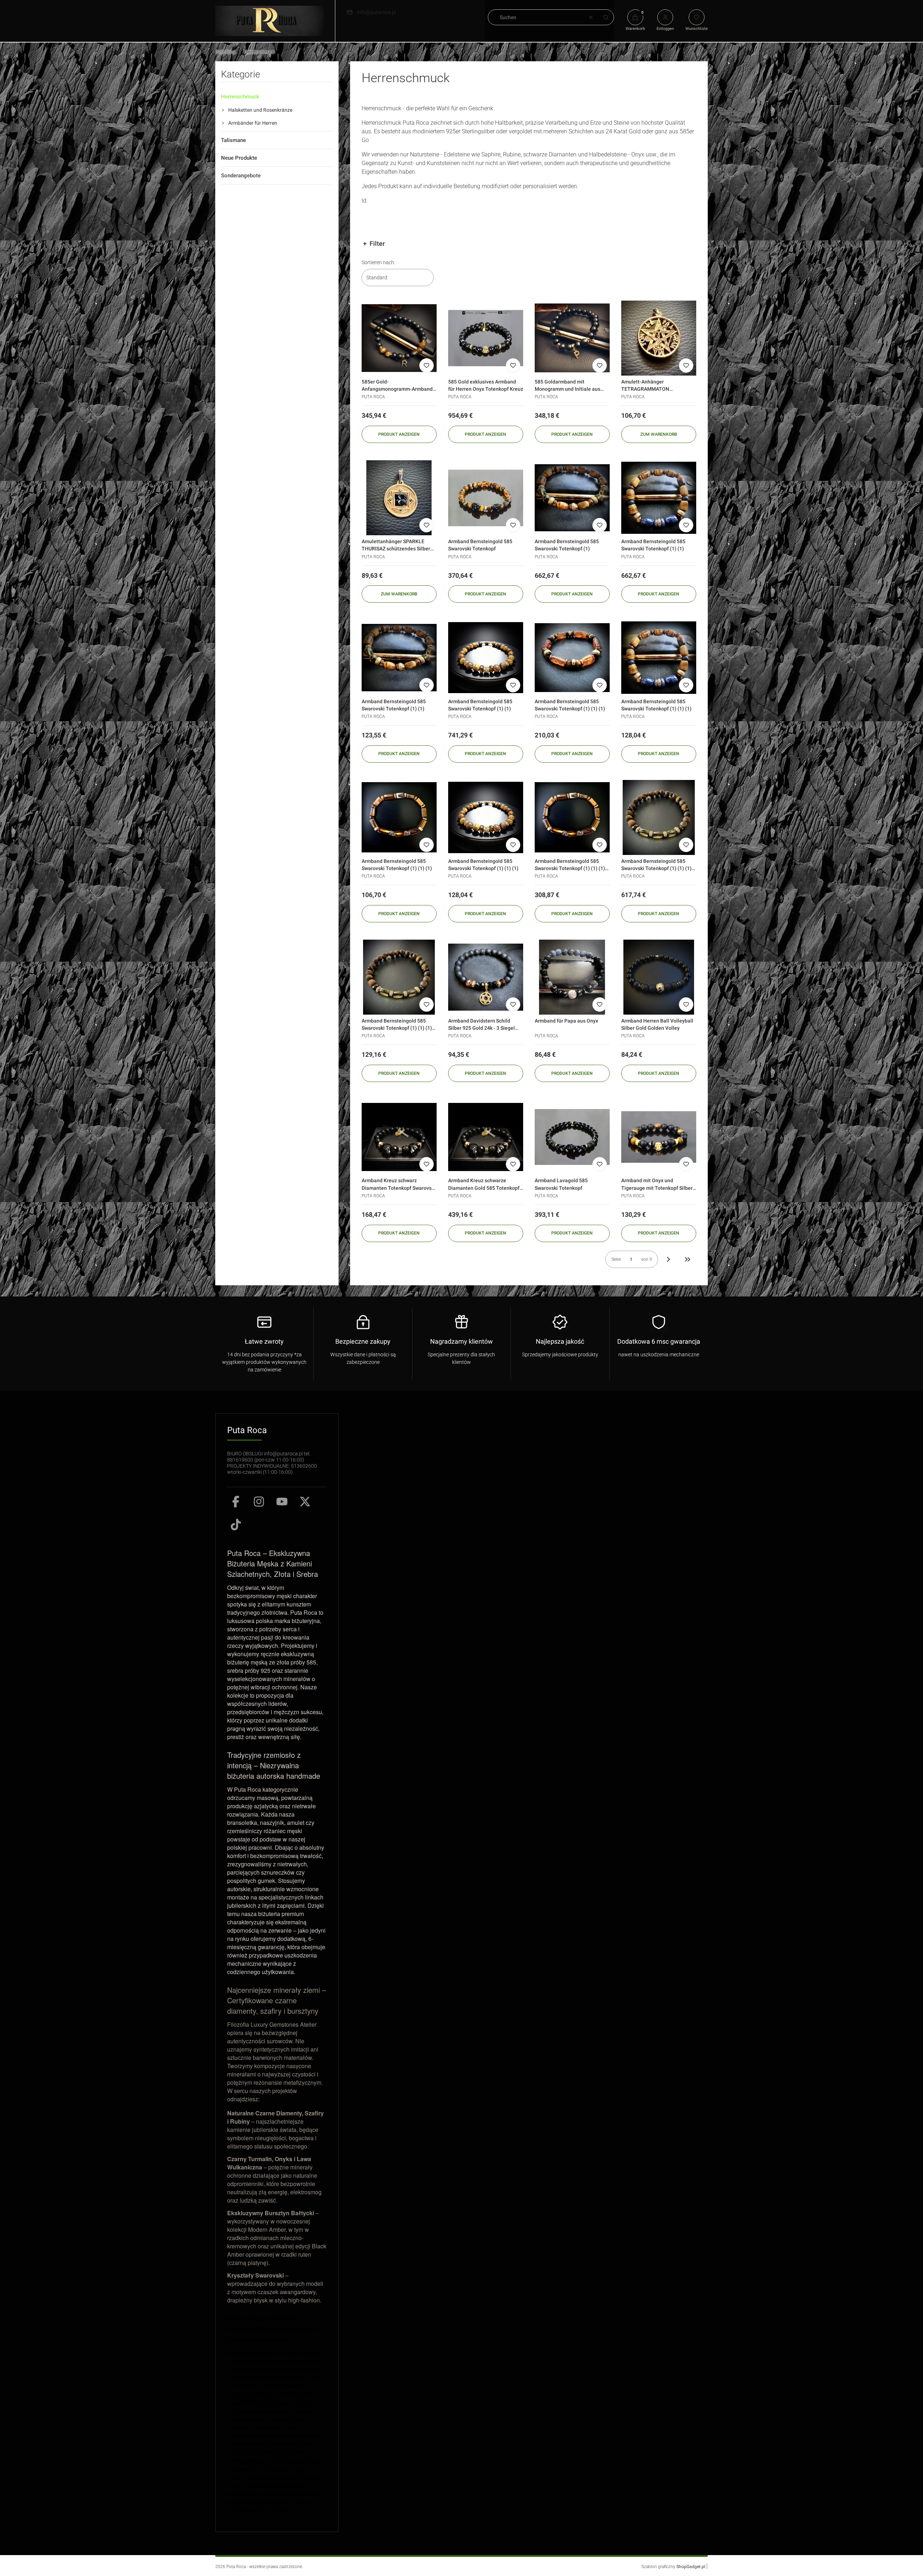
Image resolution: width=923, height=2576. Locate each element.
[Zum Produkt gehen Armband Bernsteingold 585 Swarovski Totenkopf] (486, 498)
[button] (606, 17)
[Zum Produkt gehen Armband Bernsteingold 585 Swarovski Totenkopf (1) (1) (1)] (572, 657)
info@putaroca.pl (376, 12)
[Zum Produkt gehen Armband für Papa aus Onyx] (572, 977)
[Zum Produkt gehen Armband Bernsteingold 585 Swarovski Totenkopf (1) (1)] (659, 498)
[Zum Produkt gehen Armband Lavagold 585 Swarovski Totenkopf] (572, 1137)
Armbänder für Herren (253, 123)
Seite (616, 1259)
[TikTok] (236, 1525)
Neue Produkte (239, 158)
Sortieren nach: (378, 262)
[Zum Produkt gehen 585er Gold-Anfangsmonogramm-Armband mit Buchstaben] (399, 338)
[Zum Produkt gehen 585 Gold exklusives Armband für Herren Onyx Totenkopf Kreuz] (486, 338)
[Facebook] (236, 1502)
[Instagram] (259, 1502)
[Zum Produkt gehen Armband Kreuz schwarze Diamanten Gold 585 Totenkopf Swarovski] (486, 1137)
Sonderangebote (241, 176)
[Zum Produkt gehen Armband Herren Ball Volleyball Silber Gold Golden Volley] (659, 977)
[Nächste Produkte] (668, 1259)
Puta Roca (225, 52)
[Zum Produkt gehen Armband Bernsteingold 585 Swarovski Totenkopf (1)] (572, 498)
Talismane (233, 140)
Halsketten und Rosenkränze (260, 110)
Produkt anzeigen (399, 434)
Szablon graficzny (673, 2567)
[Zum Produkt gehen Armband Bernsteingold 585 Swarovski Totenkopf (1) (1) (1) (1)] (572, 817)
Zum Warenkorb (659, 434)
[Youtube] (282, 1502)
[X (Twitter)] (305, 1502)
